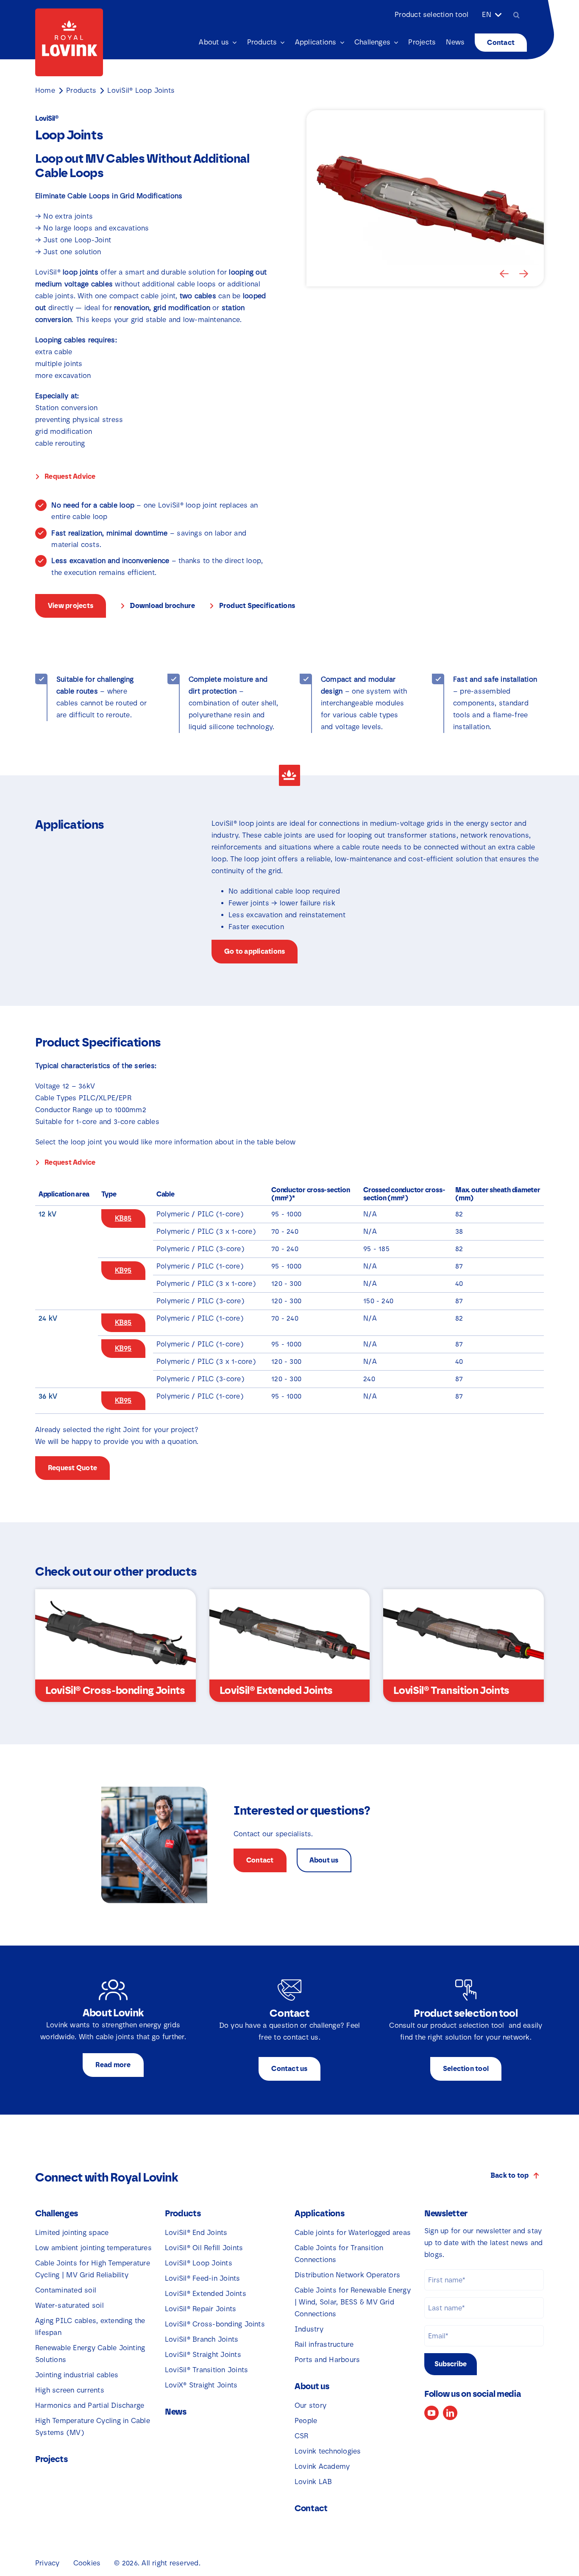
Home (45, 90)
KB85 (123, 1218)
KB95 (123, 1270)
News (176, 2412)
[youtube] (431, 2413)
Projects (51, 2459)
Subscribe (451, 2364)
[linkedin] (450, 2413)
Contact (311, 2508)
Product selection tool (431, 15)
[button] (504, 274)
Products (81, 90)
